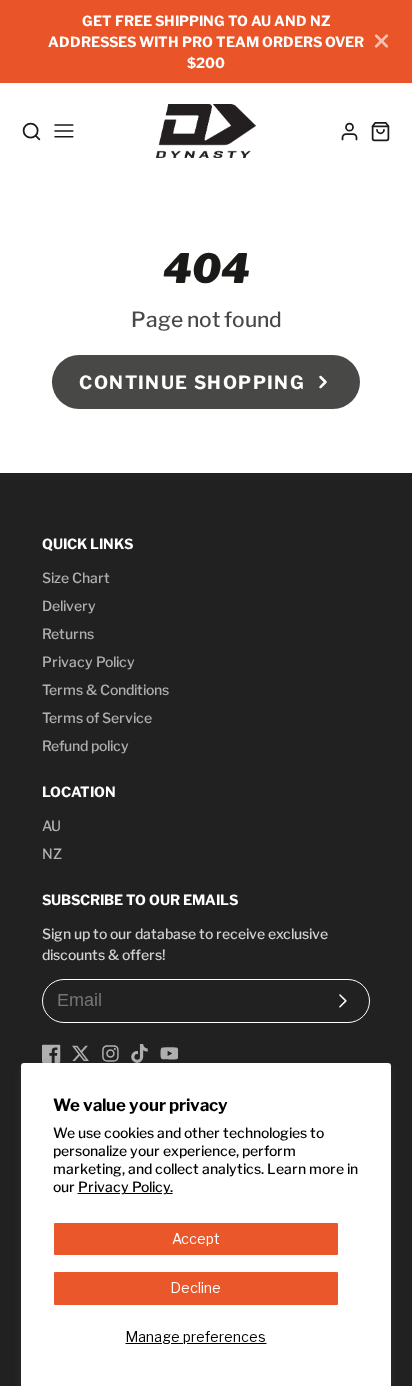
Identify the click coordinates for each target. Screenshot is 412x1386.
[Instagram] (110, 1053)
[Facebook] (51, 1053)
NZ (52, 853)
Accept (196, 1238)
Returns (68, 633)
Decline (195, 1287)
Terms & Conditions (105, 689)
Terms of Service (97, 717)
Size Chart (76, 577)
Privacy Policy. (125, 1186)
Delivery (69, 605)
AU (51, 825)
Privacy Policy (88, 661)
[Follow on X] (80, 1053)
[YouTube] (169, 1053)
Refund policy (85, 745)
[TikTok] (139, 1053)
